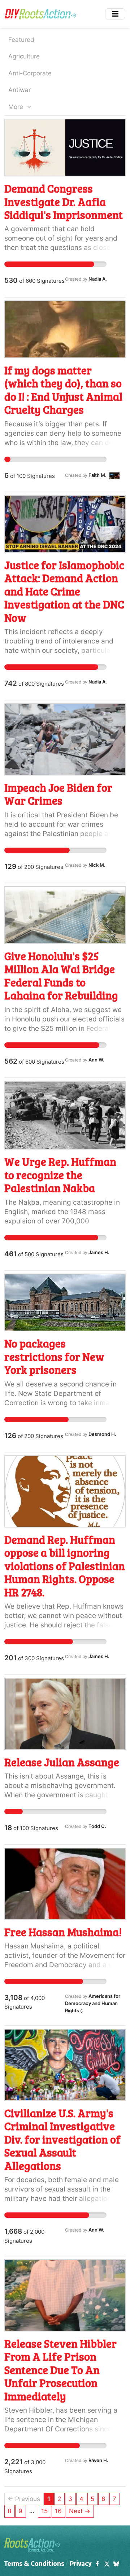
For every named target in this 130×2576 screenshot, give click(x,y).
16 (58, 2511)
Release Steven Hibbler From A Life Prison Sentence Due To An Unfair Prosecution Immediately (60, 2370)
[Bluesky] (116, 2564)
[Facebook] (97, 2564)
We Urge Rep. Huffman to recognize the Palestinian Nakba (60, 1175)
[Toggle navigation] (115, 14)
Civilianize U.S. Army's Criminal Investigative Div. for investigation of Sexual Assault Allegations (62, 2139)
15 (44, 2511)
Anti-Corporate (30, 73)
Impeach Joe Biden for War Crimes (58, 794)
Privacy (81, 2564)
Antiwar (19, 90)
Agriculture (24, 56)
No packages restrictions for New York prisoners (54, 1356)
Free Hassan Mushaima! (63, 1932)
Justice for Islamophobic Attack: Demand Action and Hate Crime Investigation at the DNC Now (64, 591)
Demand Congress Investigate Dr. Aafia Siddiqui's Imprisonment (64, 201)
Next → (80, 2511)
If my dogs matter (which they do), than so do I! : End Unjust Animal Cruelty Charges (63, 390)
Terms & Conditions (34, 2564)
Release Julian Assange (62, 1762)
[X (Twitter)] (107, 2564)
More (17, 107)
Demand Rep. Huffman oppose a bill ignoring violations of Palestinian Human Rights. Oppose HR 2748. (65, 1566)
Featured (21, 40)
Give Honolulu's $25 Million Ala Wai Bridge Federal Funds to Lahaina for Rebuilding (61, 975)
